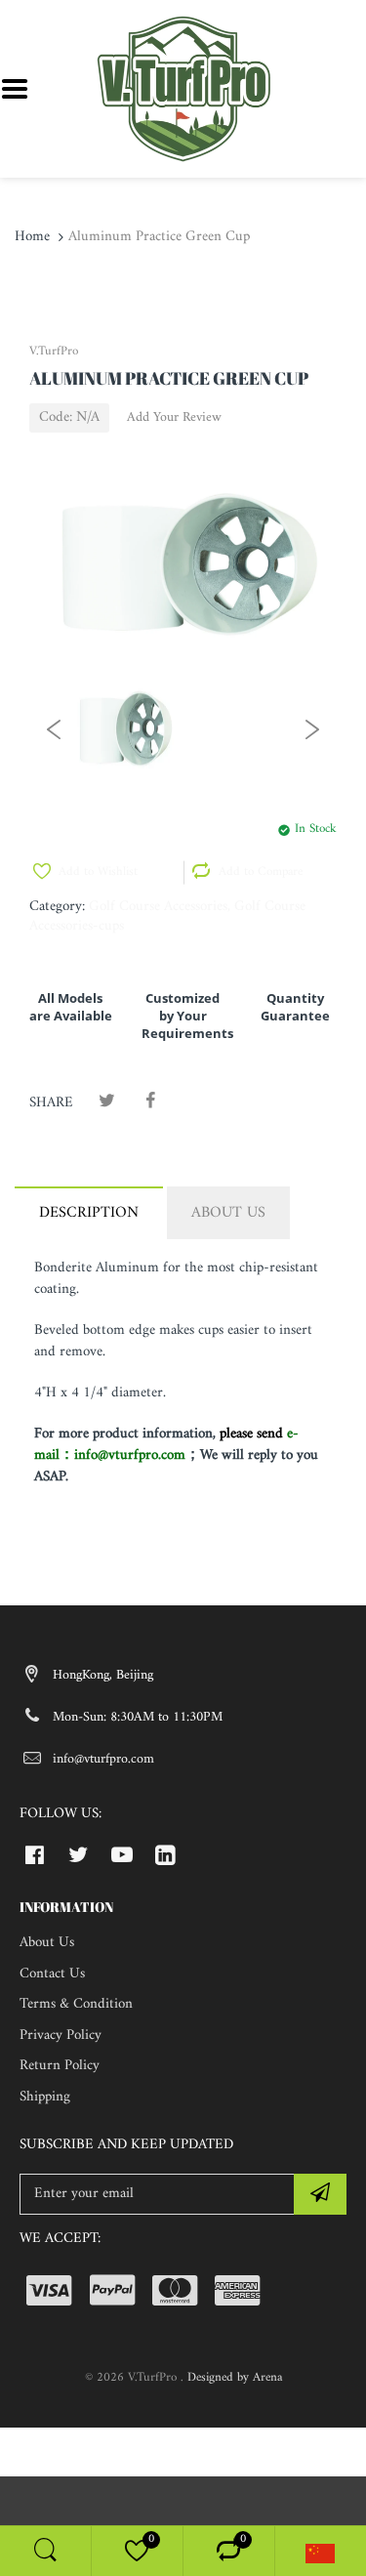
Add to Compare (261, 872)
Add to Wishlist (98, 872)
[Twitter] (107, 1102)
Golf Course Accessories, (160, 907)
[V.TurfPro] (183, 88)
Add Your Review (174, 418)
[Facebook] (150, 1102)
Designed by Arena (235, 2377)
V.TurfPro (54, 351)
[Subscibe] (320, 2194)
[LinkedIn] (165, 1854)
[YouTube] (122, 1854)
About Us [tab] (228, 1213)
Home (32, 237)
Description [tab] (89, 1213)
